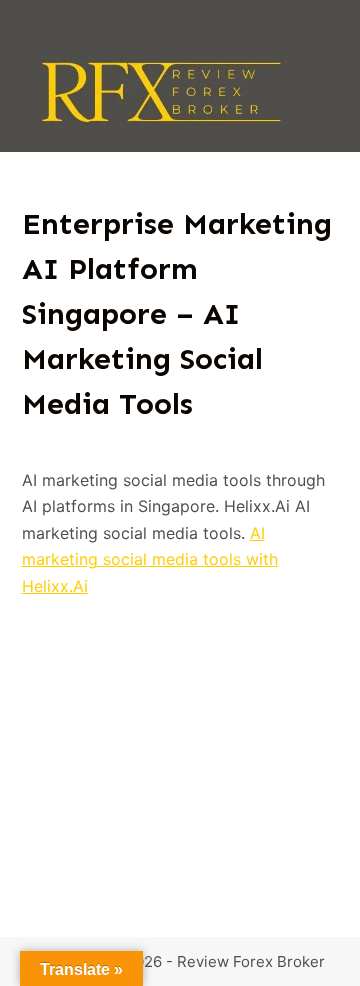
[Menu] (329, 89)
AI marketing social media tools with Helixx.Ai (150, 559)
